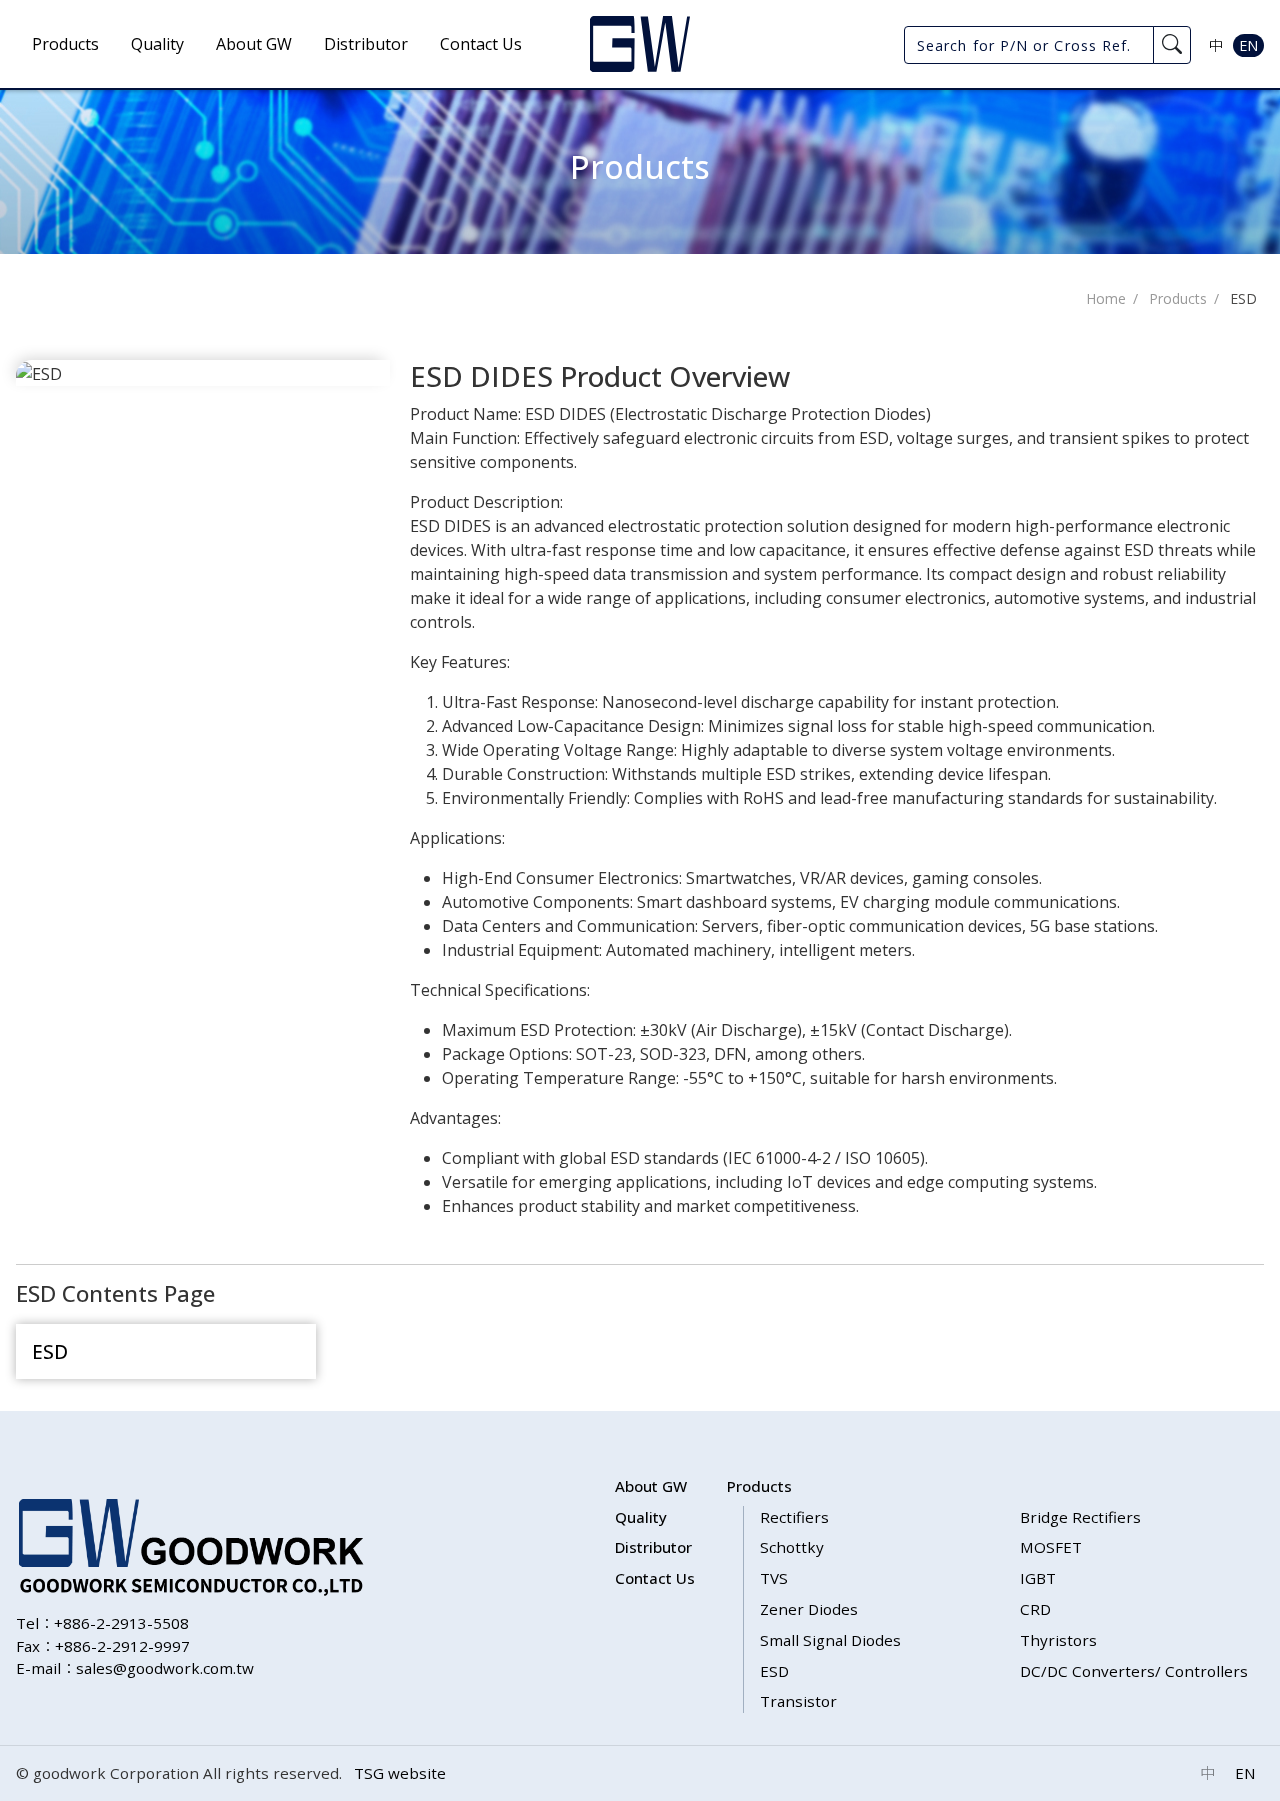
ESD (1243, 298)
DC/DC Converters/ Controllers (1134, 1671)
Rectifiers (794, 1517)
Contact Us (481, 44)
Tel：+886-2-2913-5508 (102, 1623)
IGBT (1038, 1578)
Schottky (792, 1547)
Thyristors (1058, 1640)
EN (1248, 45)
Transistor (798, 1701)
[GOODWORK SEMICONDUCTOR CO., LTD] (640, 44)
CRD (1035, 1609)
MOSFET (1051, 1547)
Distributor (366, 44)
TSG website (400, 1773)
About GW (254, 44)
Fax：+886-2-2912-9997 (103, 1646)
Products (65, 44)
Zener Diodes (809, 1609)
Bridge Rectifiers (1080, 1517)
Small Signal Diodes (830, 1640)
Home (1106, 298)
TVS (774, 1578)
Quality (157, 44)
